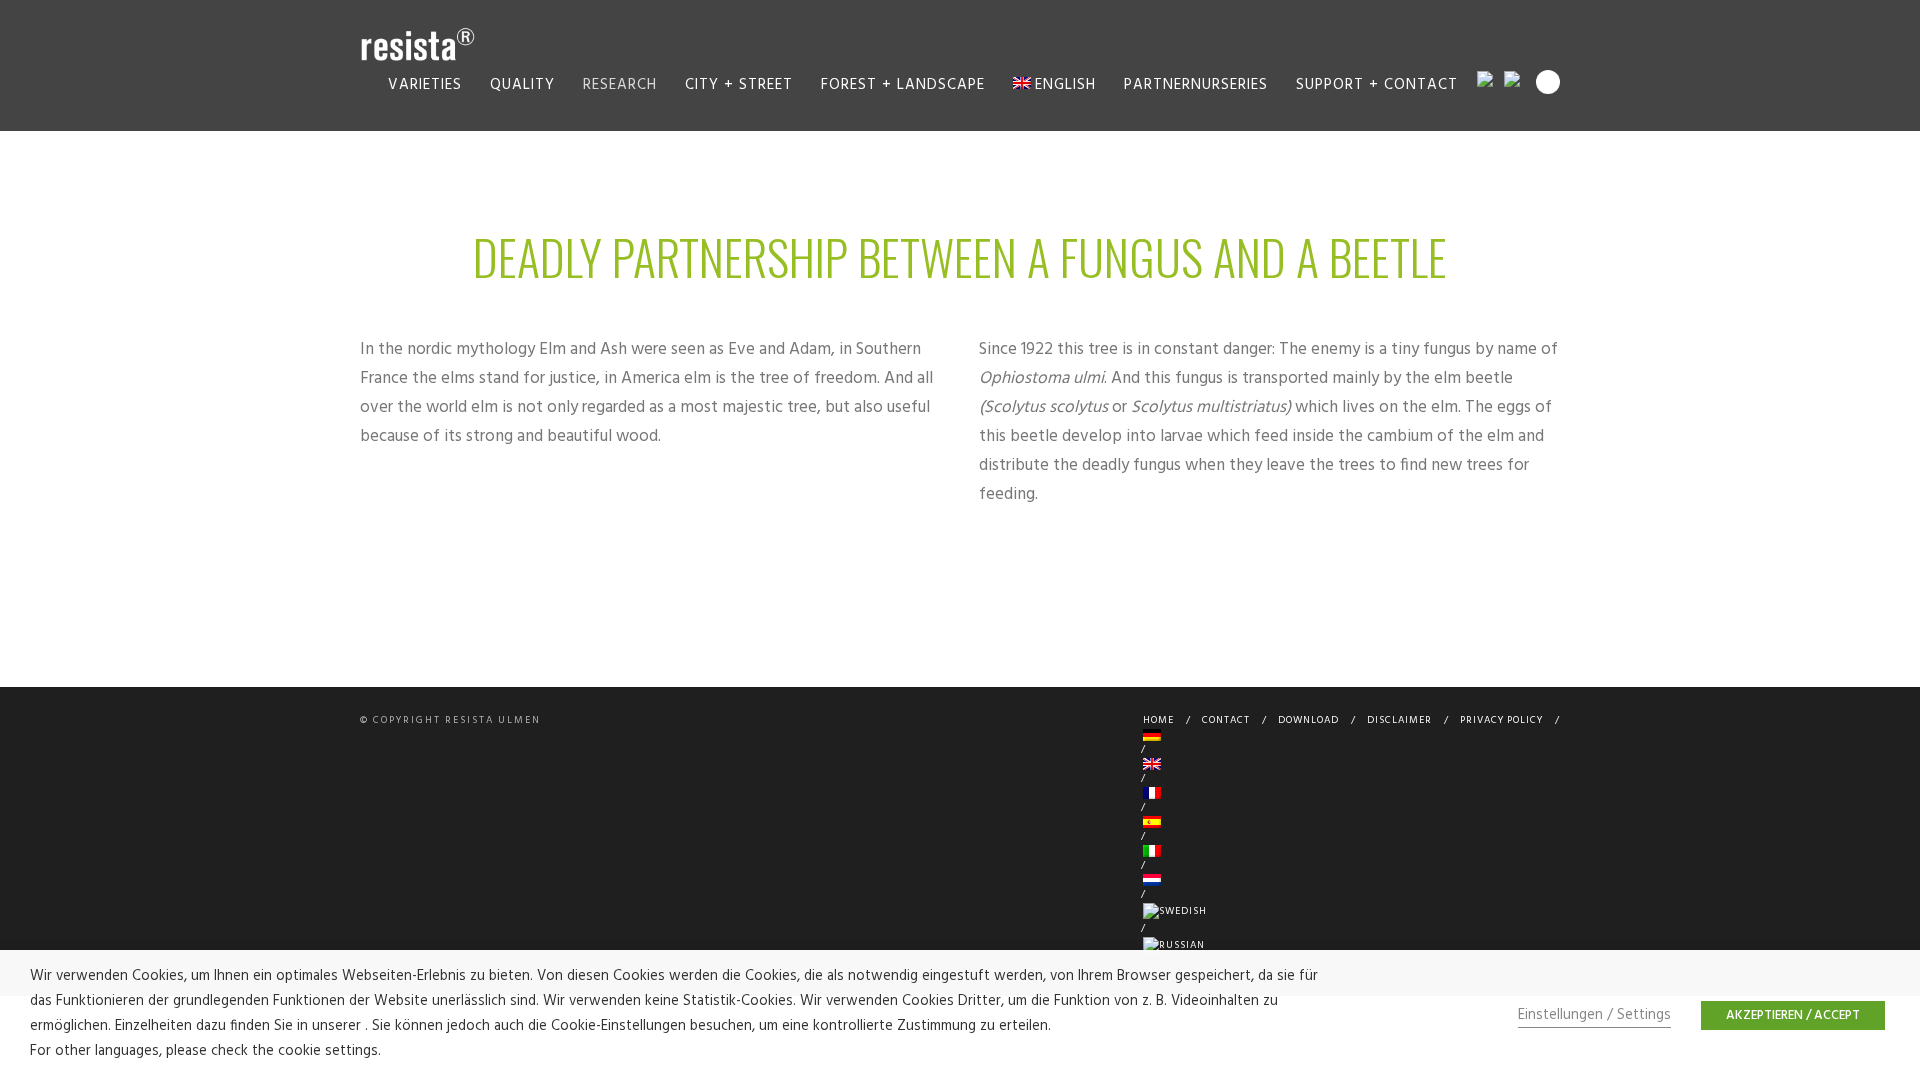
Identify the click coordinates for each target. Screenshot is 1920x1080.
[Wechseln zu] (1348, 735)
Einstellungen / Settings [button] (1594, 1015)
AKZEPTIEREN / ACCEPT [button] (1793, 1015)
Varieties (425, 85)
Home (1158, 720)
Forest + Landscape (903, 85)
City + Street (739, 85)
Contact (1226, 720)
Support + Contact (1377, 85)
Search (1548, 82)
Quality (522, 85)
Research (620, 85)
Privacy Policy (1501, 720)
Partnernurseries (1196, 85)
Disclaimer (1399, 720)
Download (1308, 720)
